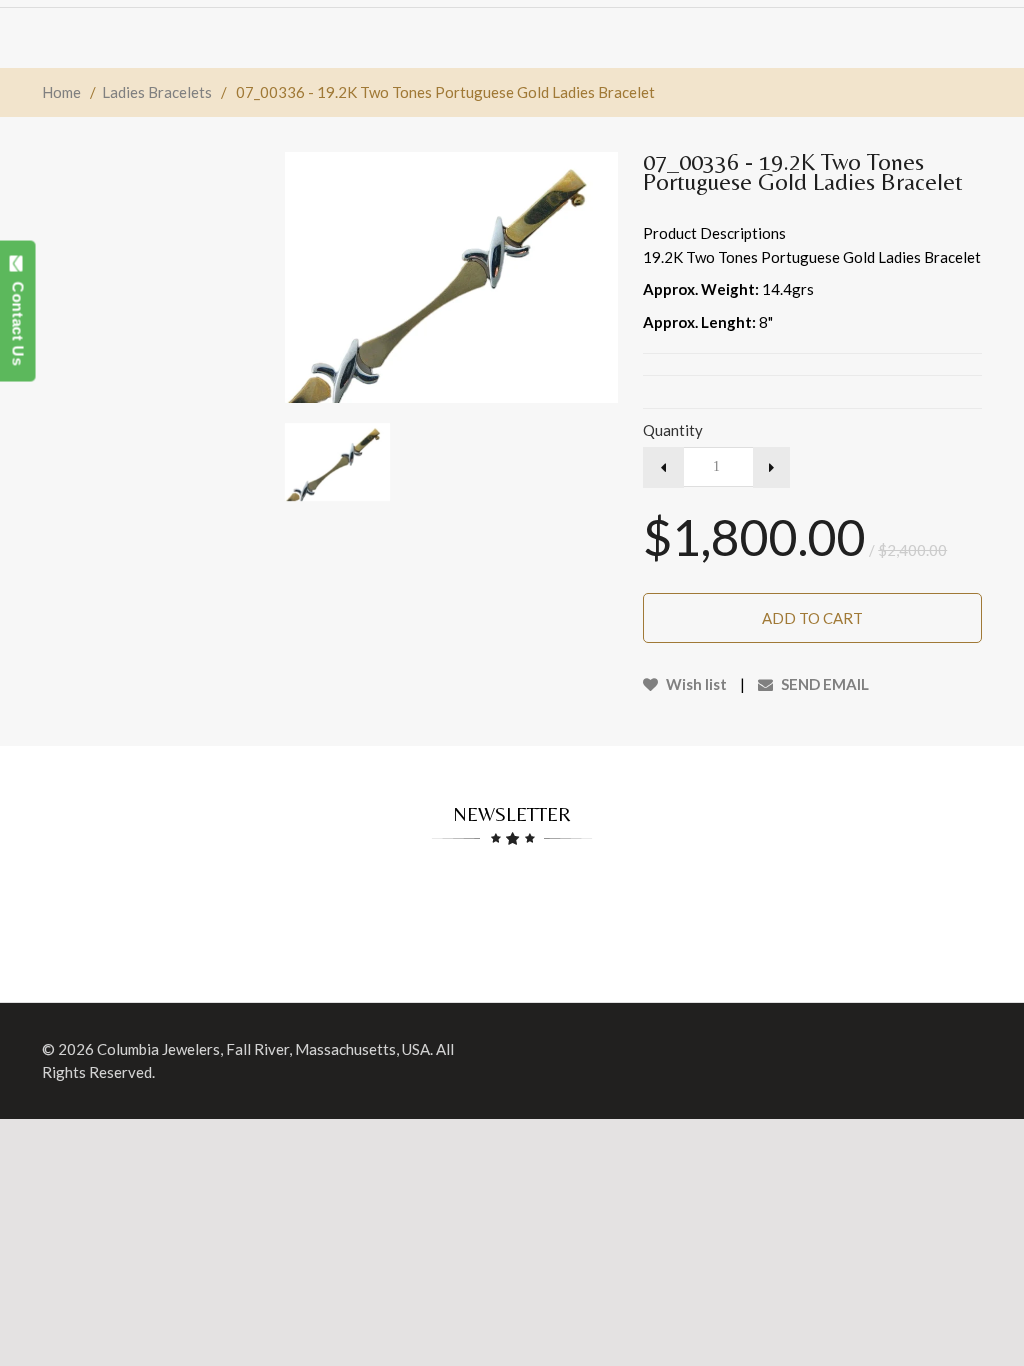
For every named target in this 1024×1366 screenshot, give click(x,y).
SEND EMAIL (823, 684)
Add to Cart (812, 618)
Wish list (695, 684)
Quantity (673, 430)
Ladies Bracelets (157, 92)
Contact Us (18, 319)
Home (61, 92)
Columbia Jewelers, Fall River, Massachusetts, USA (263, 1049)
